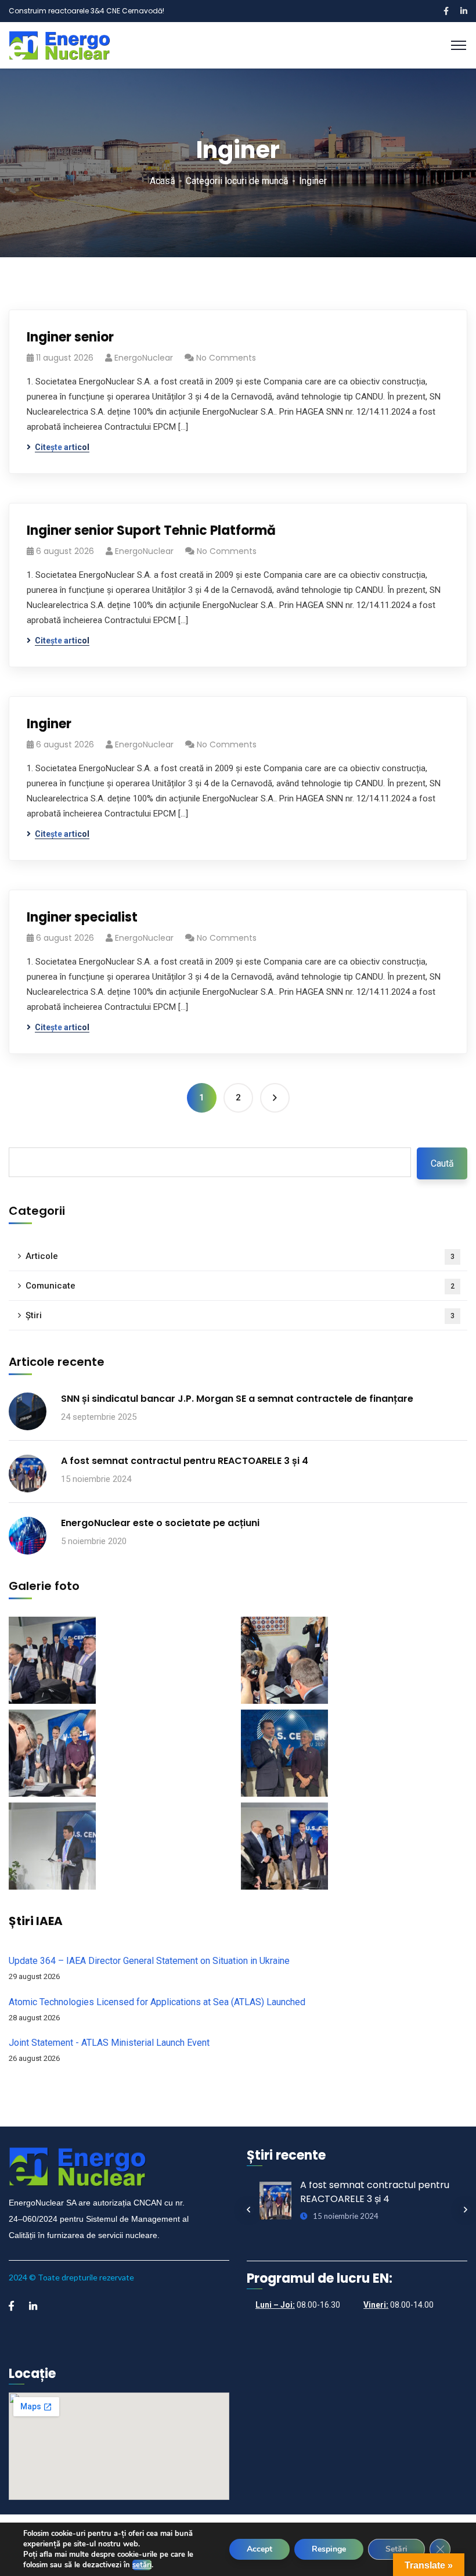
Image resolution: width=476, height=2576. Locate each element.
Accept (259, 2549)
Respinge (329, 2549)
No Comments (226, 358)
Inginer (49, 724)
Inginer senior (70, 337)
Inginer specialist (82, 917)
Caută (442, 1163)
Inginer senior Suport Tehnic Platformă (151, 530)
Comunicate (240, 1286)
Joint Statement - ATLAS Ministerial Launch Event (109, 2043)
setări (142, 2565)
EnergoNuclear (144, 358)
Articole (240, 1256)
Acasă (163, 181)
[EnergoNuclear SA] (60, 44)
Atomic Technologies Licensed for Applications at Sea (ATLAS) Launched (157, 2002)
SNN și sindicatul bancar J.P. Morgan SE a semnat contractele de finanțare (237, 1399)
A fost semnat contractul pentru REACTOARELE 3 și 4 (185, 1461)
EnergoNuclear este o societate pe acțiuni (160, 1523)
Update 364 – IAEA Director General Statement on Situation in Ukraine (149, 1961)
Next (466, 2210)
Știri (240, 1315)
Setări (396, 2549)
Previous (248, 2210)
